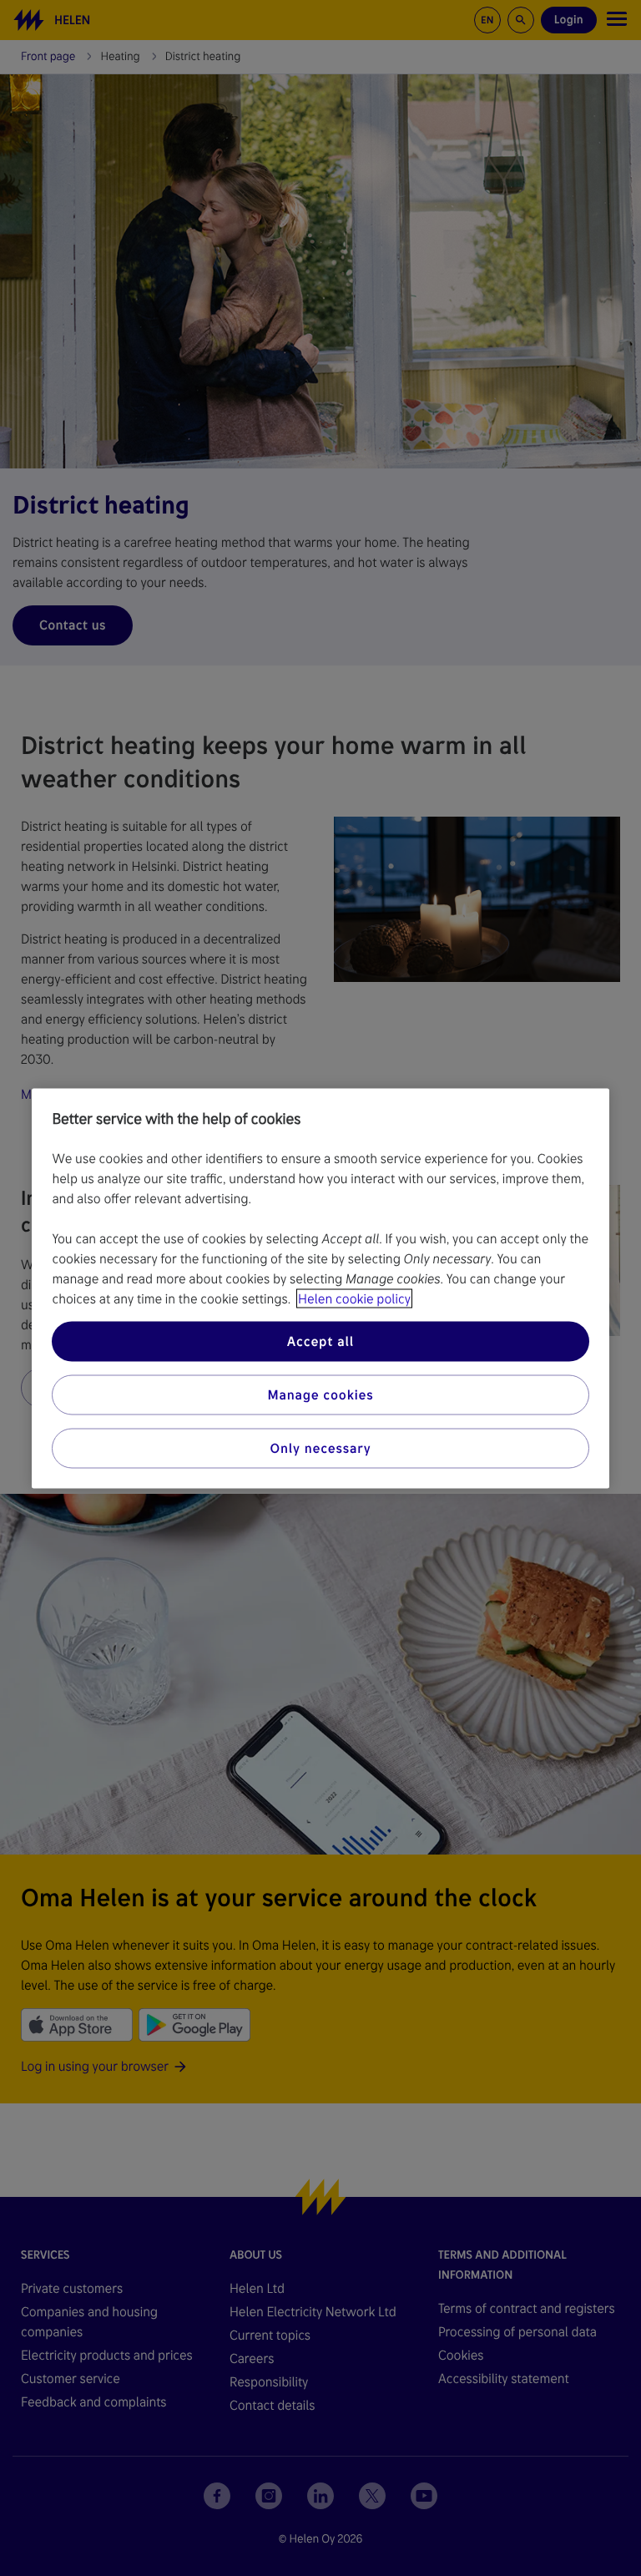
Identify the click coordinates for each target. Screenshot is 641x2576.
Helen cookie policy (354, 1298)
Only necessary (321, 1447)
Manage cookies (320, 1394)
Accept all (320, 1341)
